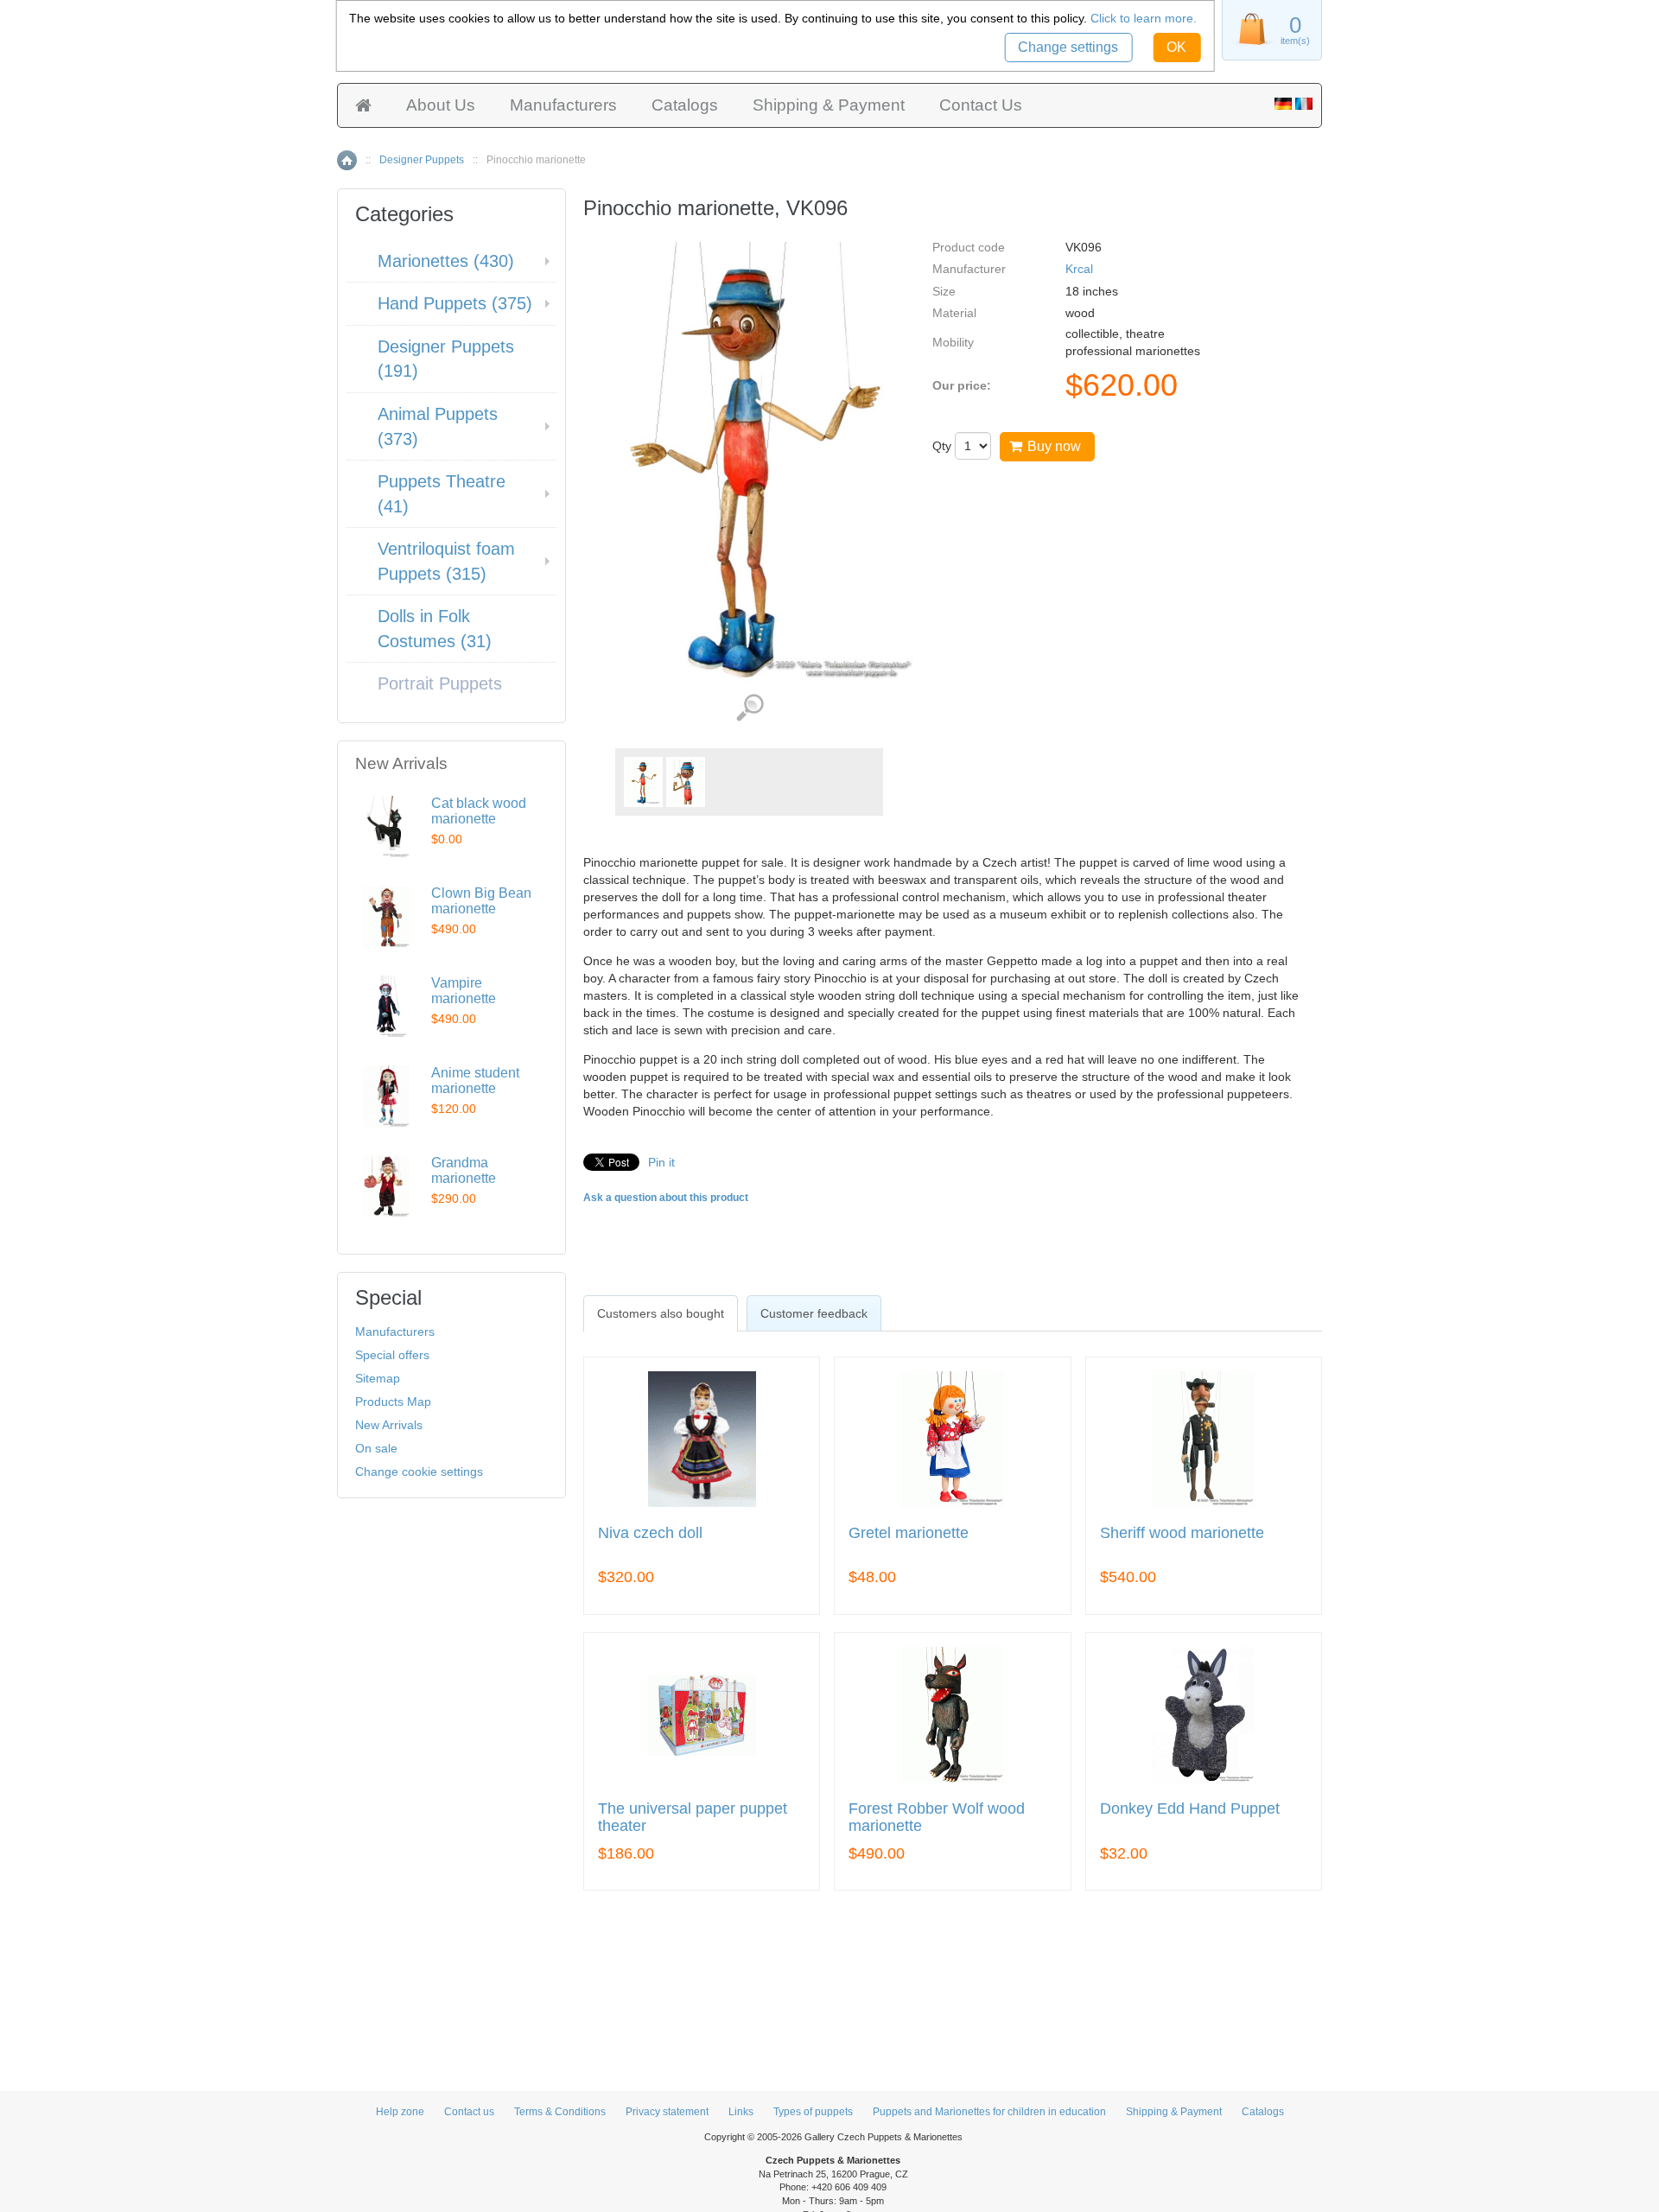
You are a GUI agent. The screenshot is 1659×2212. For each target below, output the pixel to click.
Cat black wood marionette (479, 811)
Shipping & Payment (829, 105)
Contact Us (981, 105)
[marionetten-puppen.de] (1283, 105)
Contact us (469, 2112)
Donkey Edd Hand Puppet (1190, 1809)
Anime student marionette (475, 1081)
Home (347, 160)
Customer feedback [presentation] (814, 1313)
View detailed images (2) (750, 708)
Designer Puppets (422, 160)
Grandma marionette (464, 1170)
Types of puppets (813, 2112)
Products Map (393, 1402)
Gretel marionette (909, 1533)
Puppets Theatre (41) (442, 494)
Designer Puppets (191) (446, 359)
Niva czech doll (650, 1533)
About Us (441, 105)
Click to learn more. (1144, 18)
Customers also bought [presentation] (661, 1313)
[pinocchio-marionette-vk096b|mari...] (686, 782)
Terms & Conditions (560, 2112)
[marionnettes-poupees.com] (1304, 105)
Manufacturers (563, 105)
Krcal (1079, 269)
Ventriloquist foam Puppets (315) (446, 561)
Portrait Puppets (440, 683)
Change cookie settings (419, 1471)
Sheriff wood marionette (1182, 1533)
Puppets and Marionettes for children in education (989, 2112)
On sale (376, 1448)
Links (741, 2112)
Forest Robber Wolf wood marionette (937, 1818)
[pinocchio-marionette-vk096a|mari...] (643, 782)
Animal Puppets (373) (438, 426)
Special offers (392, 1355)
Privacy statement (667, 2112)
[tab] (661, 1313)
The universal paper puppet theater (693, 1818)
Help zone (400, 2112)
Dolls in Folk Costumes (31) (435, 629)
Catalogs (685, 105)
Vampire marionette (464, 991)
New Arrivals (389, 1425)
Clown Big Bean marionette (481, 901)
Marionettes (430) (446, 261)
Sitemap (378, 1378)
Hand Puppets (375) (455, 303)
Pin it (661, 1162)
